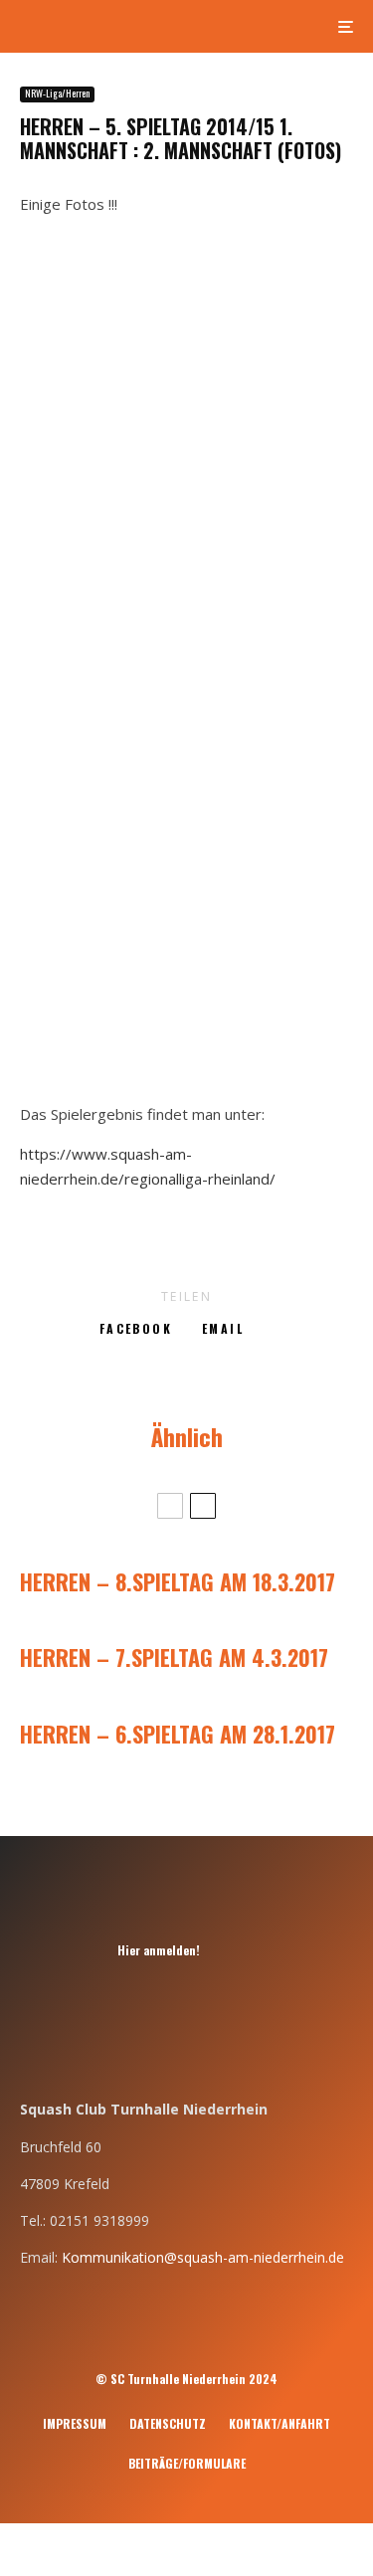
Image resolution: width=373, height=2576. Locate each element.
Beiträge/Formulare (187, 2463)
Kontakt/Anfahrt (280, 2423)
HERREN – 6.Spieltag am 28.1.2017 (178, 1734)
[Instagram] (234, 1950)
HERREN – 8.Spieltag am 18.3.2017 (178, 1581)
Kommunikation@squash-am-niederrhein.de (203, 2257)
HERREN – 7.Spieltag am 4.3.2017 (174, 1657)
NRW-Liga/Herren (57, 93)
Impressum (75, 2423)
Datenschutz (168, 2423)
